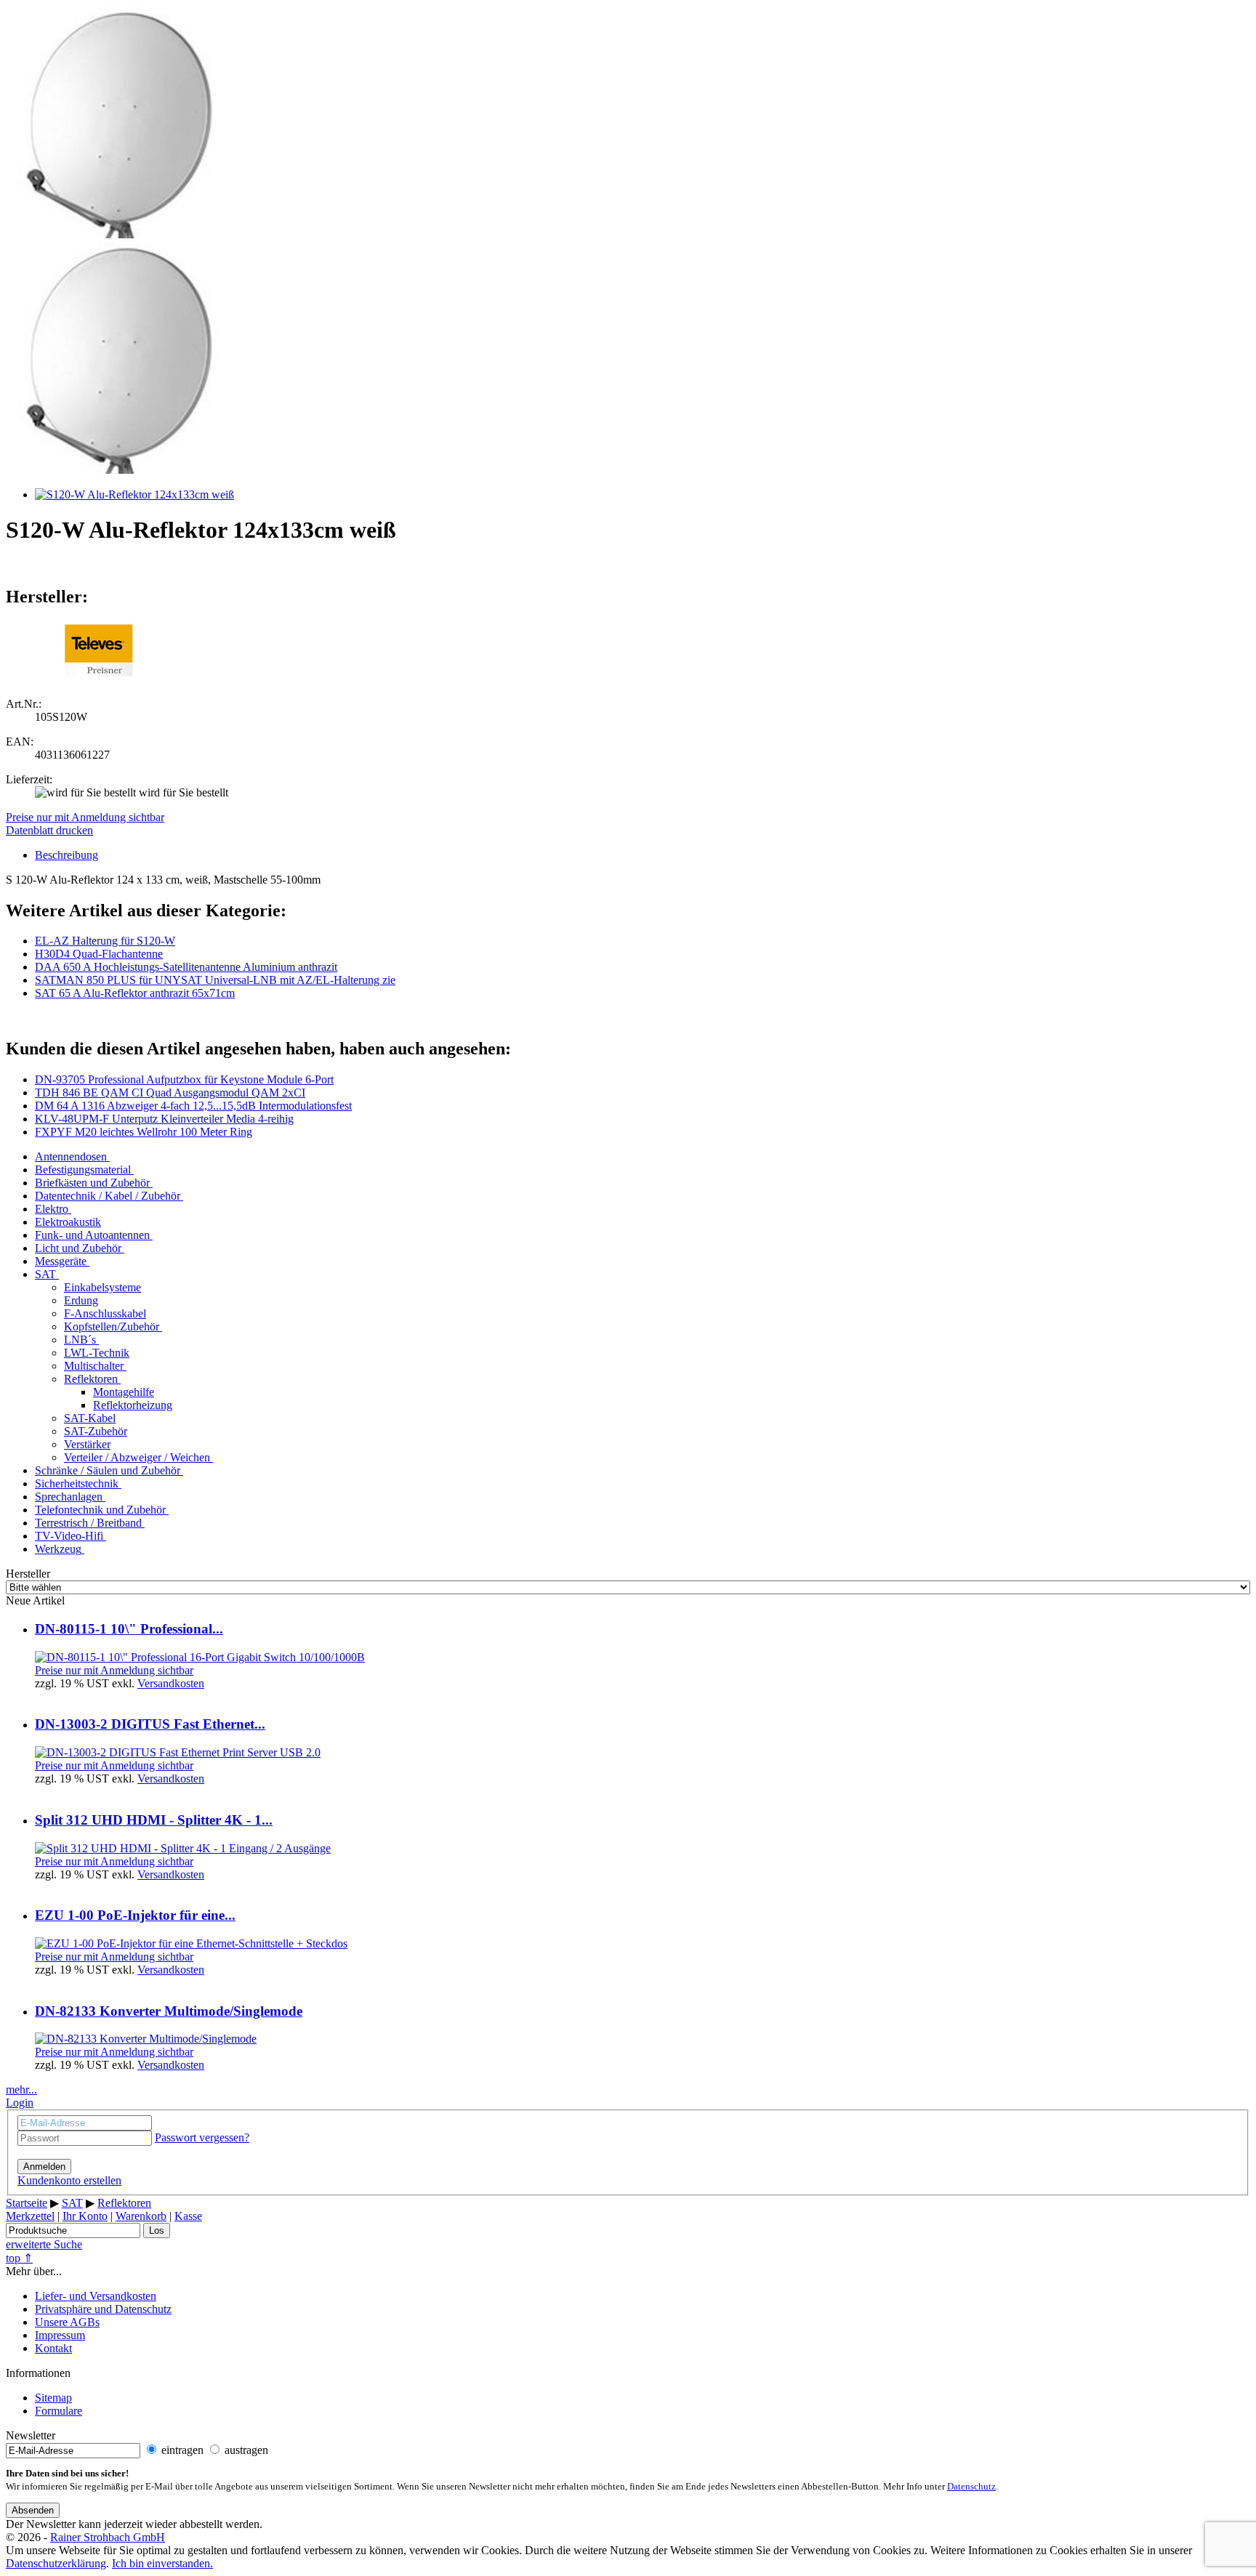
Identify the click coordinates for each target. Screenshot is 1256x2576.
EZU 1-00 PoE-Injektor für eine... (135, 1915)
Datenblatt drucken (49, 830)
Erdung (81, 1300)
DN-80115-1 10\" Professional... (129, 1629)
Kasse (188, 2216)
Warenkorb (141, 2216)
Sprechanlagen (69, 1497)
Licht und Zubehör (78, 1248)
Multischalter (94, 1366)
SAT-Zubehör (96, 1431)
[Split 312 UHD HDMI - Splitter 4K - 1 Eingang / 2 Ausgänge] (183, 1848)
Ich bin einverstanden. (162, 2563)
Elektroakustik (68, 1222)
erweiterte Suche (44, 2244)
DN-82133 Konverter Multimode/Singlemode (169, 2011)
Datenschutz (971, 2487)
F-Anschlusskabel (105, 1313)
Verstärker (87, 1444)
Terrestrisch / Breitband (88, 1523)
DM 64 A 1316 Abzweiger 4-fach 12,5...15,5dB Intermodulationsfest (193, 1106)
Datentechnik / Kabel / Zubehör (108, 1196)
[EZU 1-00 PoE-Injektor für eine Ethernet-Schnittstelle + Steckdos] (191, 1943)
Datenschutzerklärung (56, 2563)
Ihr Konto (85, 2216)
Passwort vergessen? (202, 2137)
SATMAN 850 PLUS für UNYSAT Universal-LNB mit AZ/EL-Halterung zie (215, 980)
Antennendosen (71, 1156)
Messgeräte (61, 1261)
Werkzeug (58, 1549)
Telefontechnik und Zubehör (100, 1510)
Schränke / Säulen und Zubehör (108, 1470)
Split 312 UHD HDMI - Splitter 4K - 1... (154, 1820)
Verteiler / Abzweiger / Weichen (137, 1457)
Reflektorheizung (133, 1405)
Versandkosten (171, 1683)
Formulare (59, 2411)
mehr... (21, 2090)
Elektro (52, 1209)
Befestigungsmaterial (83, 1170)
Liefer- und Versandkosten (96, 2296)
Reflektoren (91, 1379)
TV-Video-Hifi (69, 1536)
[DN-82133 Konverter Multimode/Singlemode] (146, 2039)
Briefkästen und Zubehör (92, 1183)
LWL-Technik (97, 1353)
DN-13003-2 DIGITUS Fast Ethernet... (150, 1724)
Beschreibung (67, 855)
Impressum (60, 2335)
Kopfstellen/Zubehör (112, 1327)
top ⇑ (19, 2258)
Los (157, 2230)
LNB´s (80, 1340)
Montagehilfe (124, 1392)
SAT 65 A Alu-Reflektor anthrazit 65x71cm (135, 993)
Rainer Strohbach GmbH (108, 2537)
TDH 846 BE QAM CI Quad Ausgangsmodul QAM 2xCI (170, 1093)
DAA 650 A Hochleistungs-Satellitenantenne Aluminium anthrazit (186, 967)
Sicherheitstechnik (77, 1483)
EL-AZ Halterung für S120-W (105, 941)
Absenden (33, 2510)
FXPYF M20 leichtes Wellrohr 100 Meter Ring (144, 1132)
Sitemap (53, 2398)
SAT (45, 1274)
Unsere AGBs (67, 2322)
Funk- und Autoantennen (92, 1235)
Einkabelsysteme (102, 1287)
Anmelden (44, 2167)
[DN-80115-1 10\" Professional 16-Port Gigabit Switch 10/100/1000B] (200, 1657)
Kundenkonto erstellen (69, 2180)
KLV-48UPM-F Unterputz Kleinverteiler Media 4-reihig (164, 1119)
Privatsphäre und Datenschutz (103, 2309)
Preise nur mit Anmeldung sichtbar (85, 817)
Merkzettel (30, 2216)
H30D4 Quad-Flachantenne (99, 954)
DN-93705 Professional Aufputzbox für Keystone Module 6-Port (184, 1079)
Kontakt (53, 2348)
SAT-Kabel (90, 1418)
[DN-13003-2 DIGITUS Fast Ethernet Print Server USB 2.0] (178, 1752)
